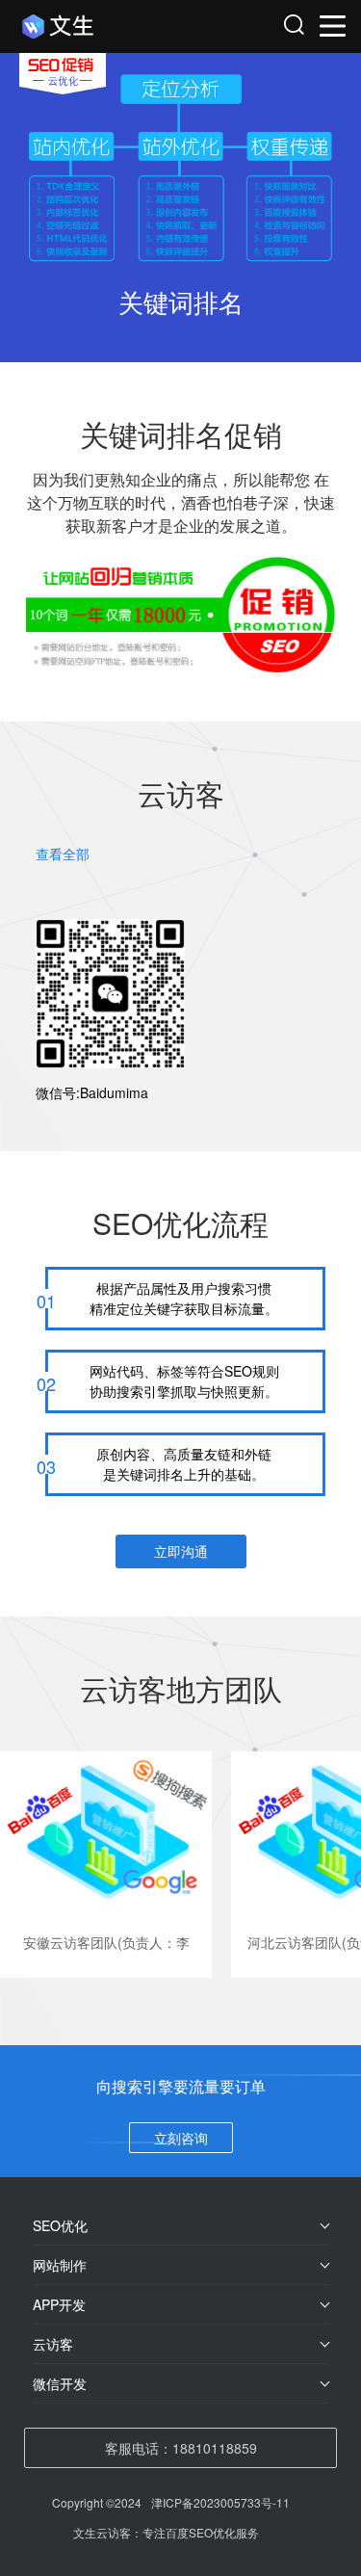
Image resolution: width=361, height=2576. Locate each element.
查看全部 (63, 854)
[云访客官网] (103, 26)
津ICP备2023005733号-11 (220, 2502)
